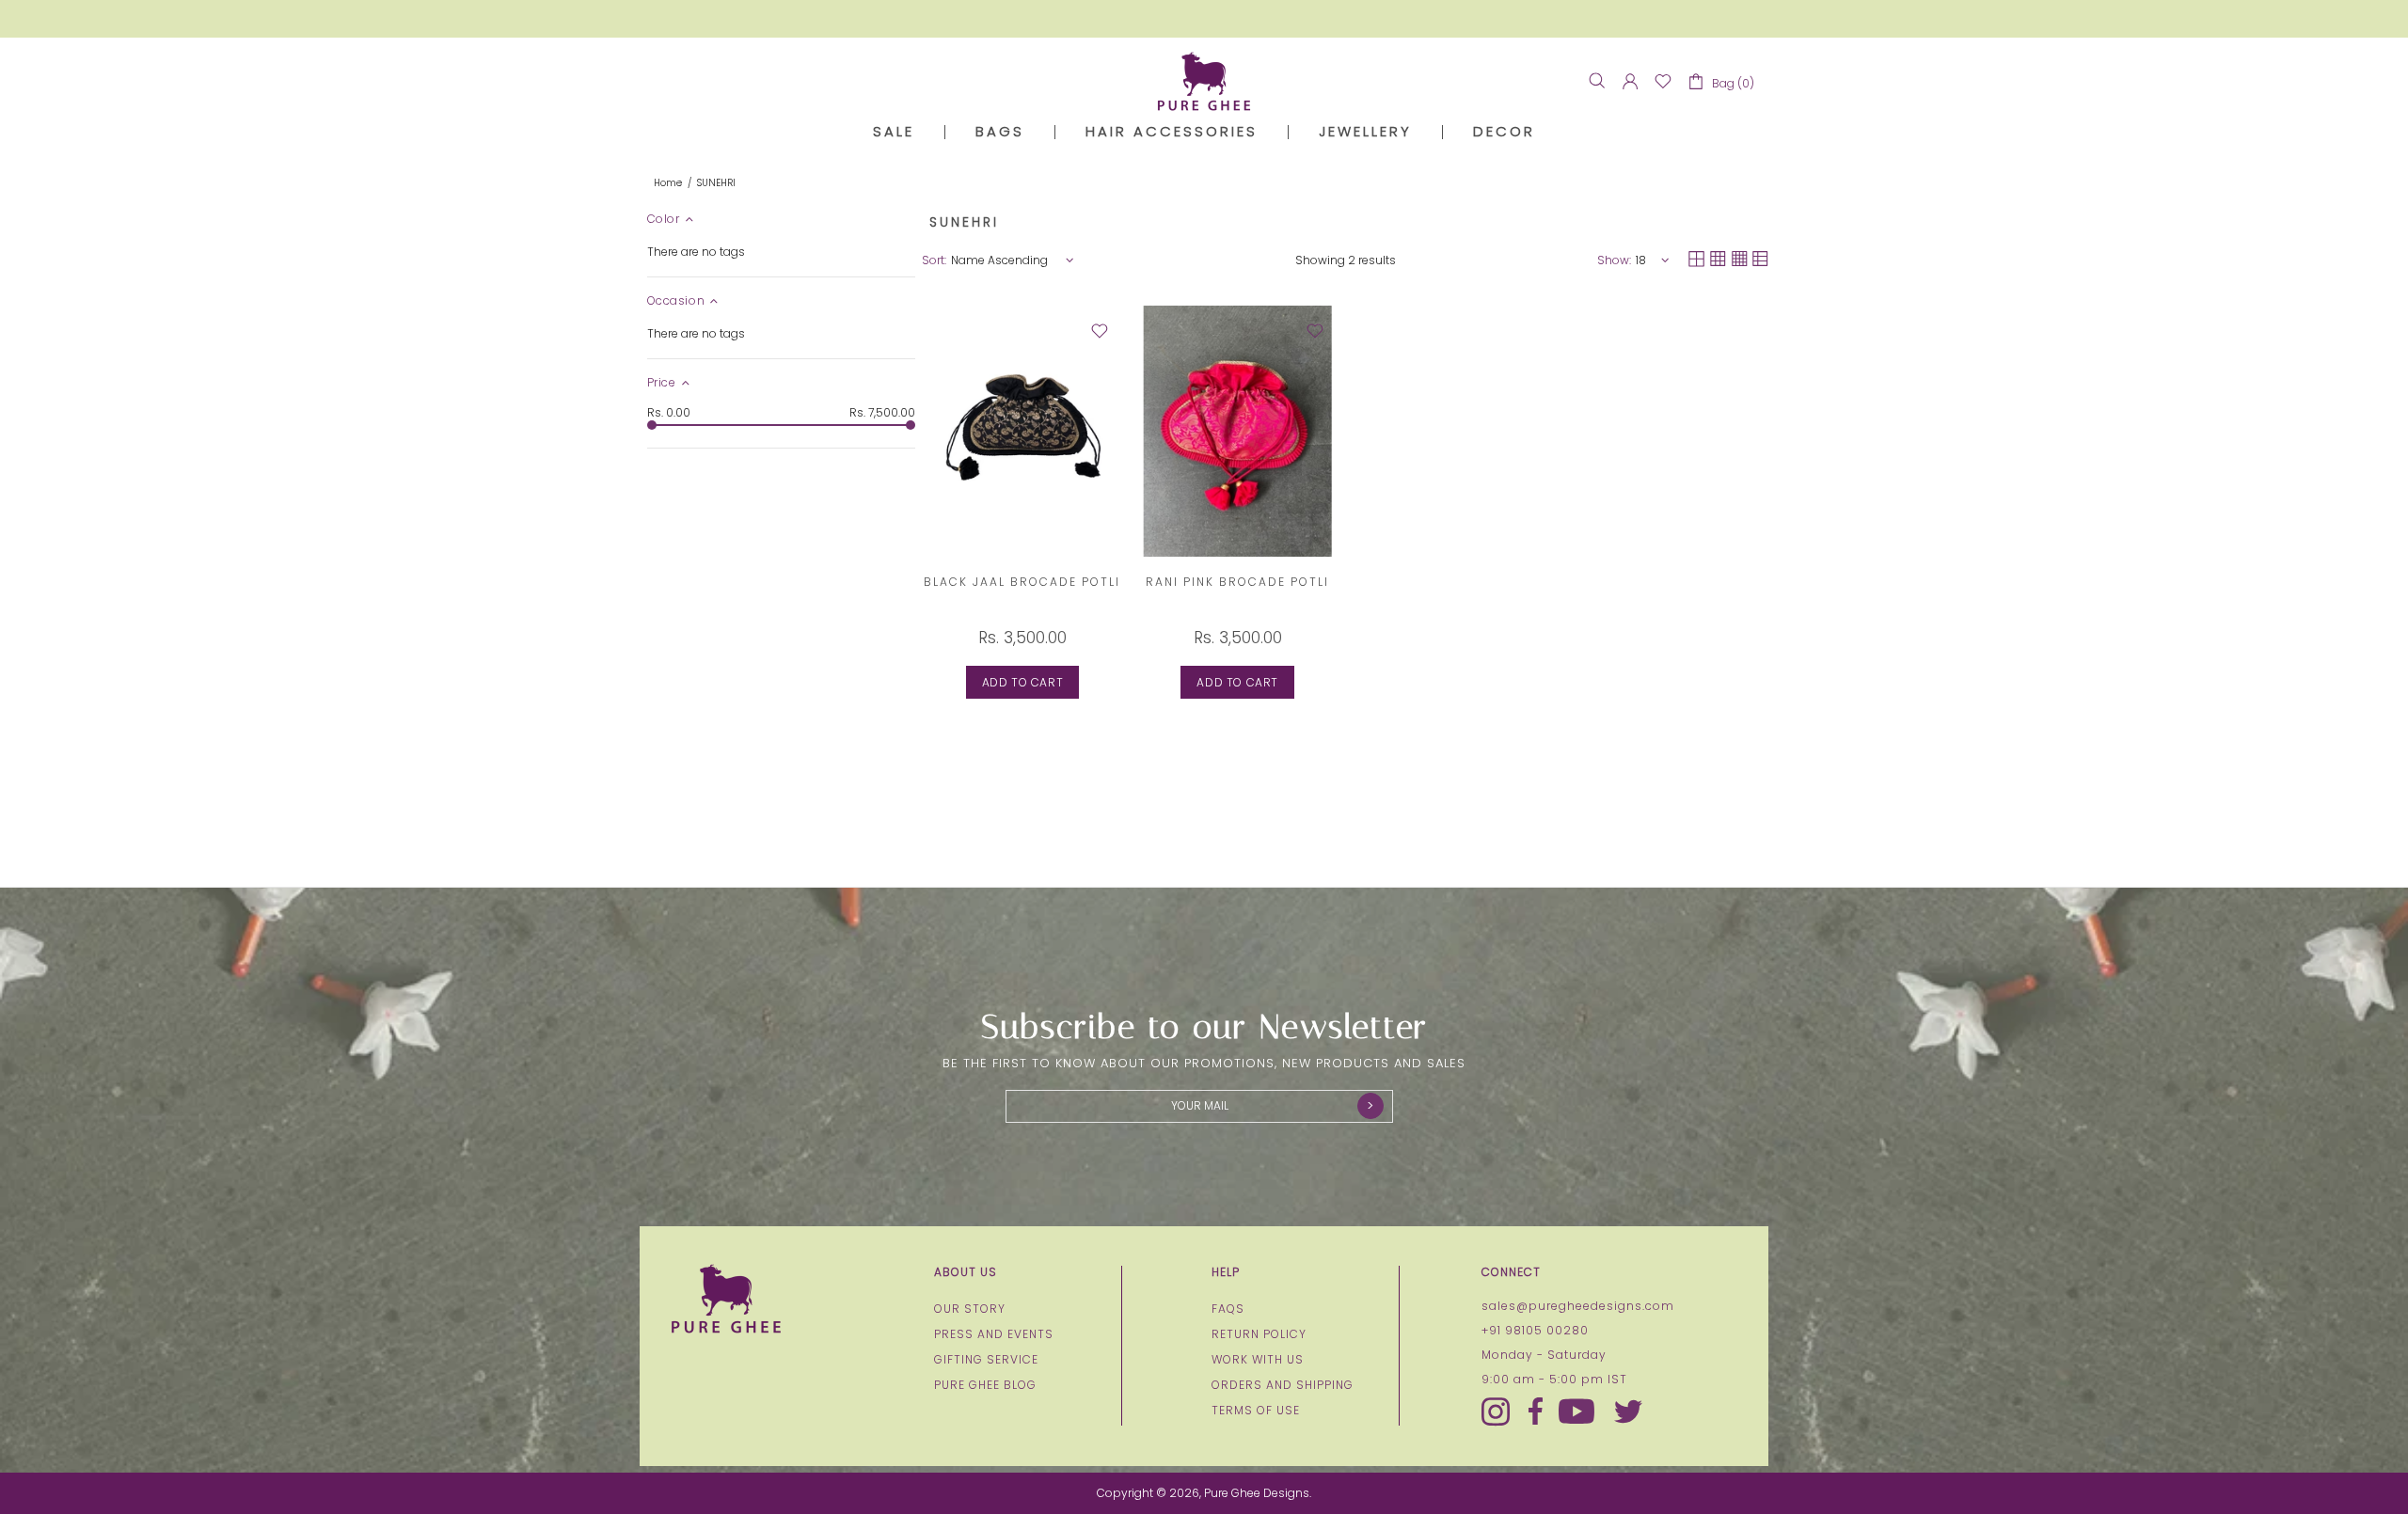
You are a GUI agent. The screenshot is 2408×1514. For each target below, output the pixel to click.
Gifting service (986, 1360)
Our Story (970, 1309)
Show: (1614, 260)
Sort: (934, 260)
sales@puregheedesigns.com (1578, 1306)
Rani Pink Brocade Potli (1237, 582)
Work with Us (1258, 1360)
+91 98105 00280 (1535, 1331)
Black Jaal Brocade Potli (1022, 582)
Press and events (994, 1334)
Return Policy (1259, 1334)
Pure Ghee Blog (985, 1385)
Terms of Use (1256, 1411)
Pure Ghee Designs (1204, 81)
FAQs (1228, 1309)
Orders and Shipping (1283, 1385)
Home (668, 183)
